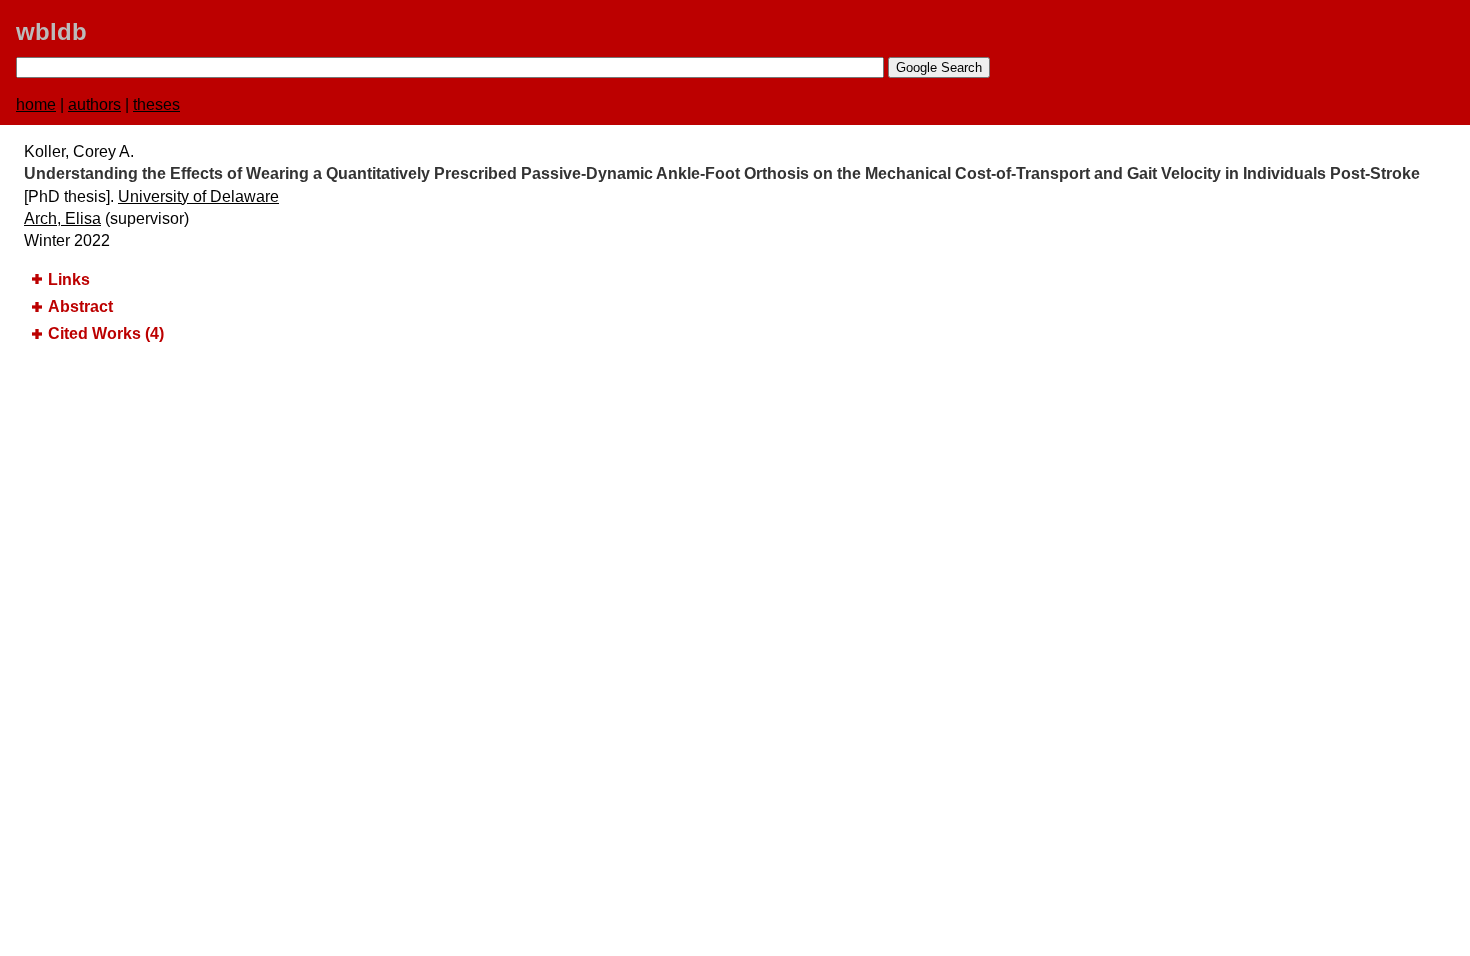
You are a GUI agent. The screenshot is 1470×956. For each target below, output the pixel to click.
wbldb (51, 31)
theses (156, 104)
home (36, 104)
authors (94, 104)
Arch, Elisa (62, 218)
